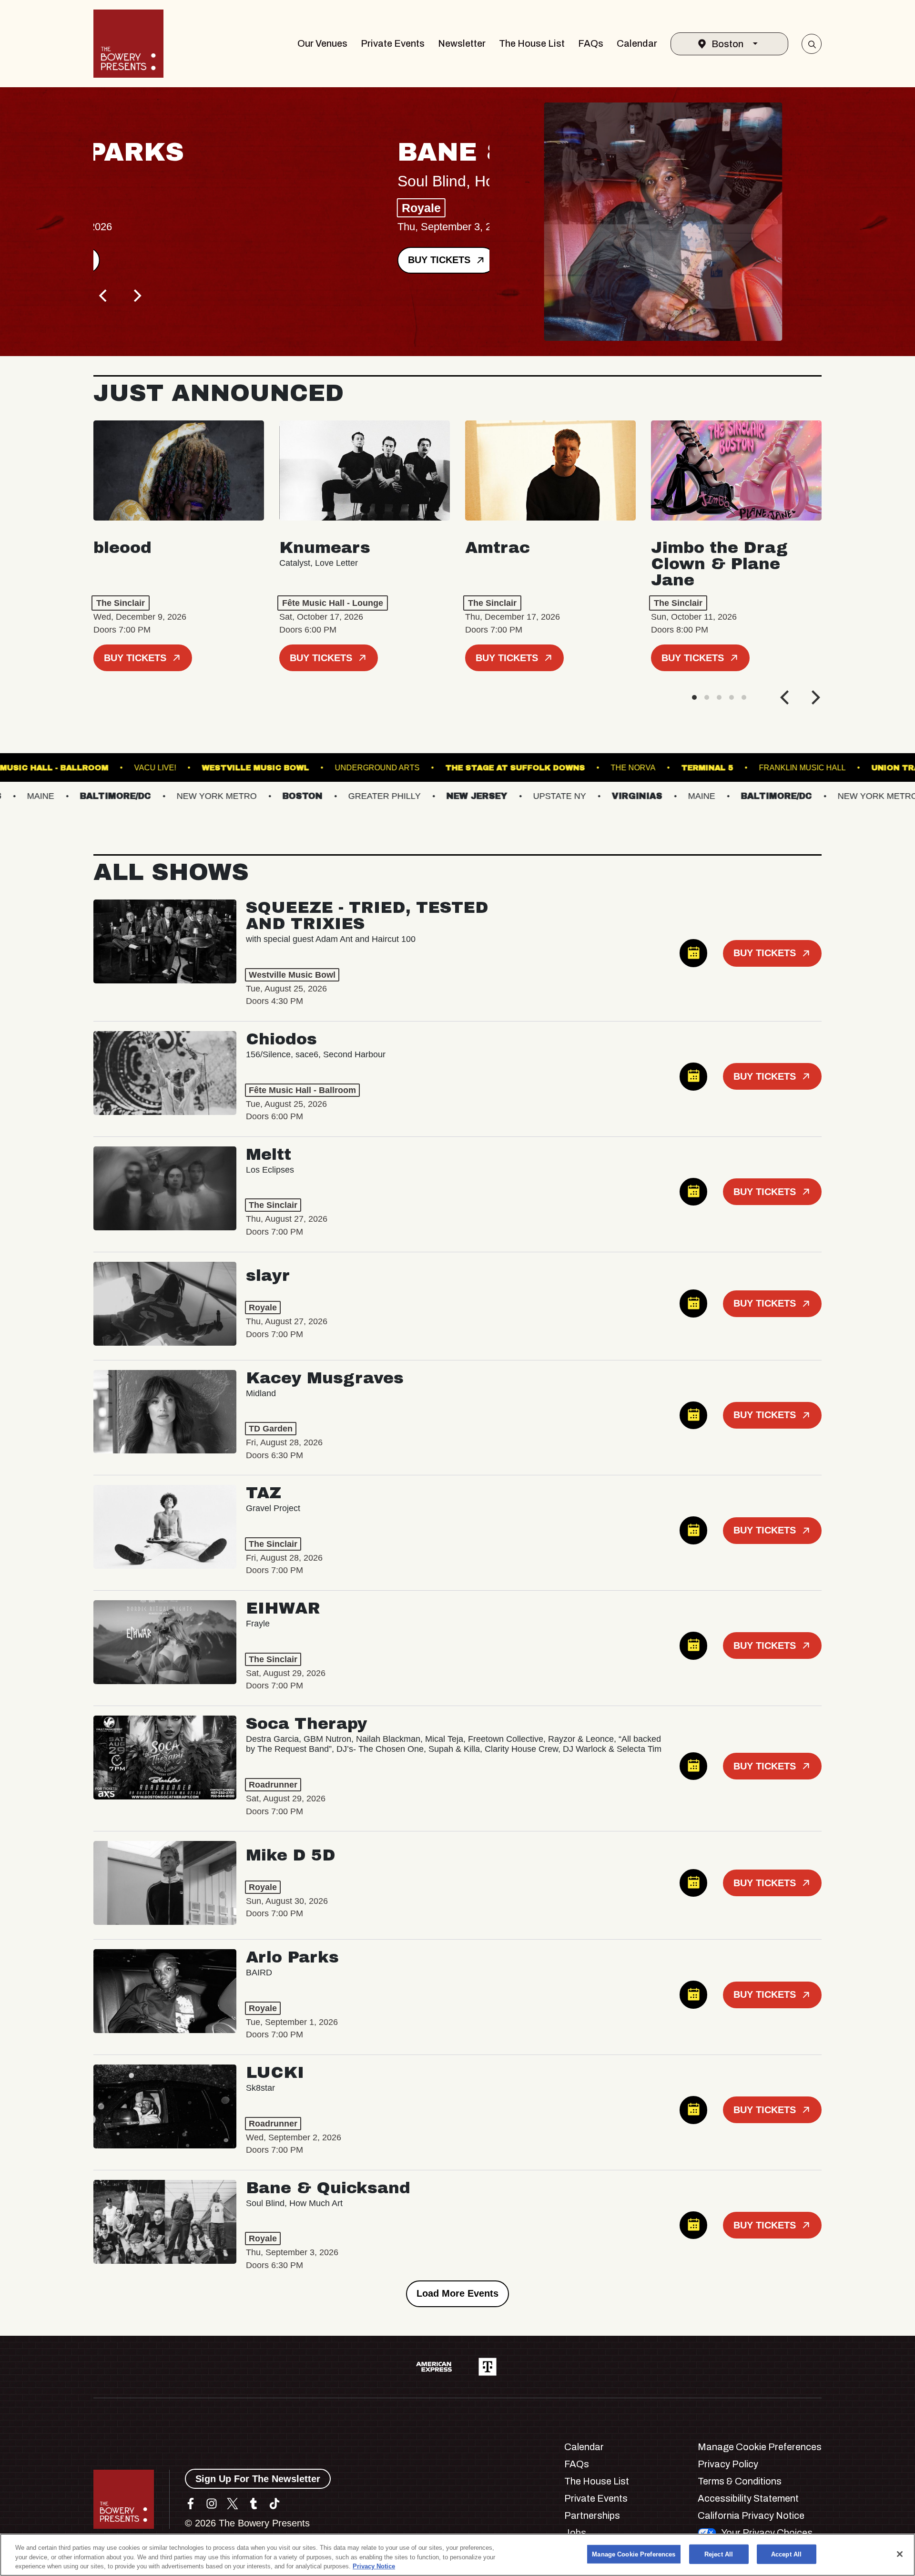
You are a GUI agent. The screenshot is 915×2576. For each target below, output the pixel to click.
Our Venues (322, 43)
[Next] (136, 296)
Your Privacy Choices (767, 2533)
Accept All (786, 2554)
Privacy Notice (374, 2566)
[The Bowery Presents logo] (128, 44)
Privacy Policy (728, 2464)
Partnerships (592, 2515)
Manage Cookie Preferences (634, 2554)
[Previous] (104, 296)
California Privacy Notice (751, 2515)
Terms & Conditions (740, 2481)
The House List (532, 43)
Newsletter (462, 43)
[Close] (900, 2554)
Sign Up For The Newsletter (258, 2479)
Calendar (637, 43)
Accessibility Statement (748, 2498)
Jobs (575, 2533)
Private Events (393, 43)
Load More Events (457, 2293)
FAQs (591, 43)
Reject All (719, 2554)
